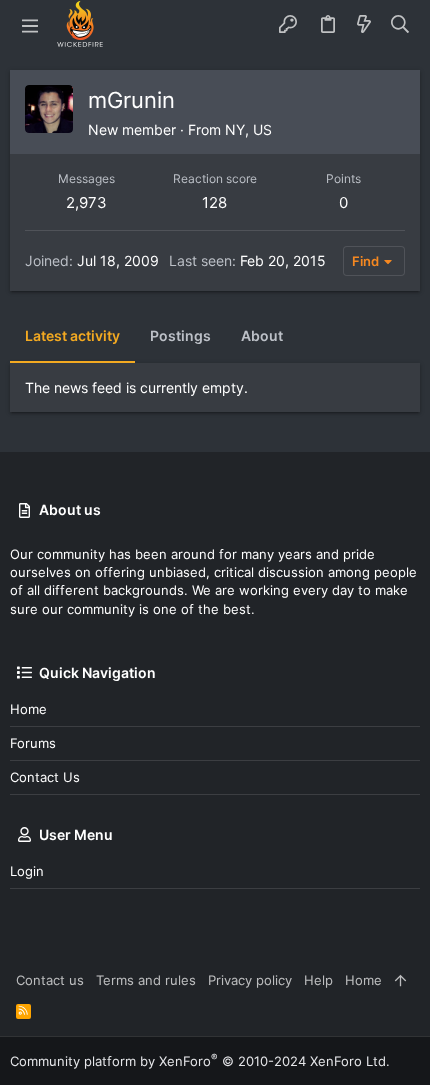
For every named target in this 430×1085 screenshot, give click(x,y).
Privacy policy (250, 980)
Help (318, 980)
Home (28, 709)
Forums (33, 743)
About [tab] (262, 335)
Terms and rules (146, 980)
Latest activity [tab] (72, 335)
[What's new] (364, 25)
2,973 (86, 202)
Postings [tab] (180, 335)
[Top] (400, 980)
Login (27, 871)
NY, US (248, 129)
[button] (30, 25)
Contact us (45, 777)
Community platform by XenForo (200, 1061)
